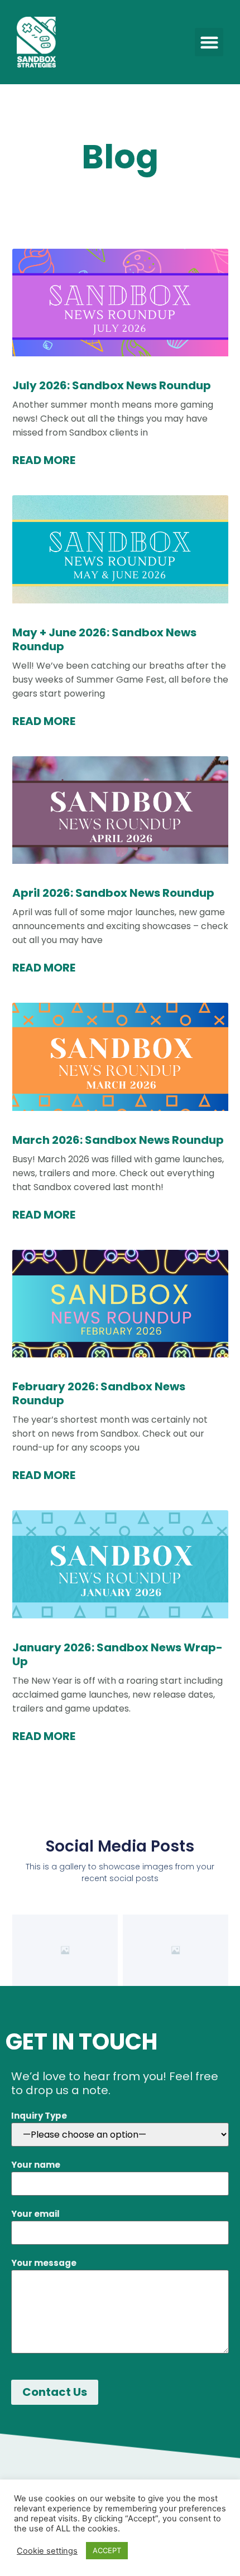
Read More (44, 460)
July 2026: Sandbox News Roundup (112, 385)
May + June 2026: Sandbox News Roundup (104, 639)
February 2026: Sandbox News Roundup (99, 1393)
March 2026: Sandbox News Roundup (118, 1140)
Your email (35, 2214)
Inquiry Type (39, 2116)
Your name (36, 2165)
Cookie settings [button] (47, 2551)
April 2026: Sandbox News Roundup (113, 893)
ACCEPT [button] (107, 2550)
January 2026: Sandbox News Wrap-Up (117, 1654)
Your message (44, 2263)
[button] (209, 42)
